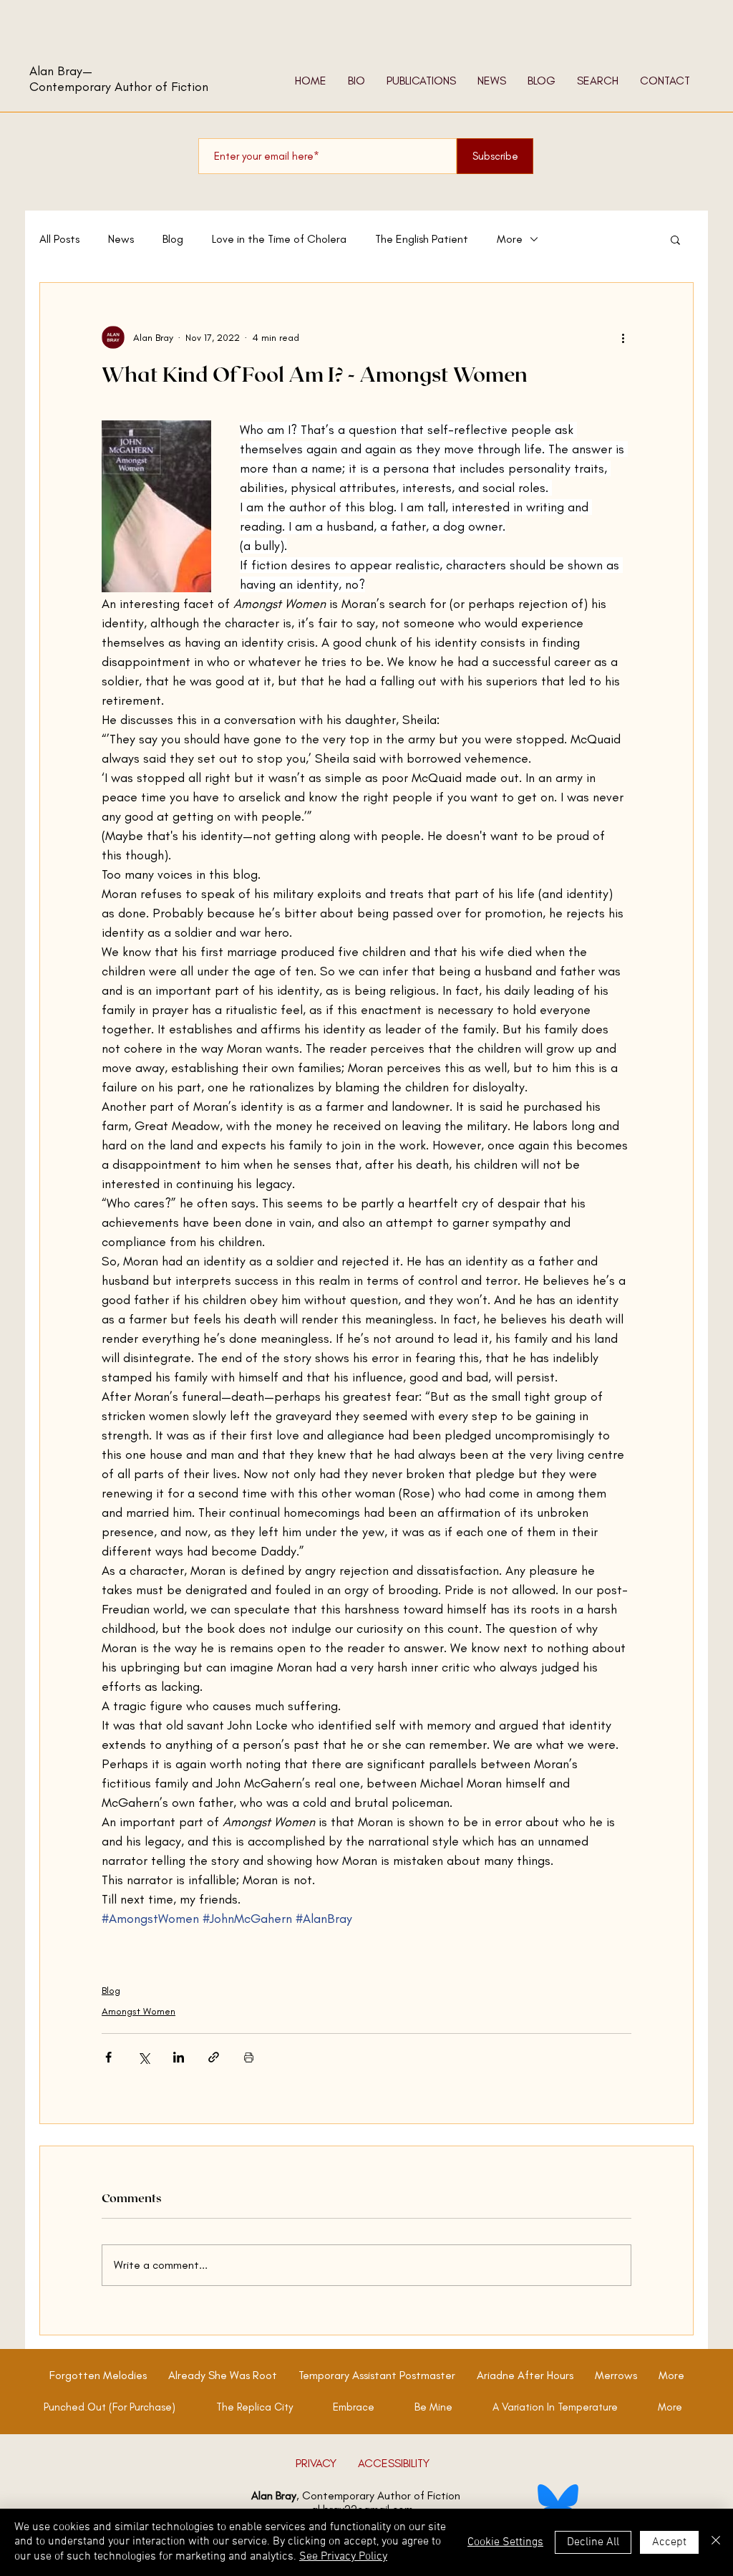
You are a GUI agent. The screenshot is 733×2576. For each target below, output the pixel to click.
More (510, 239)
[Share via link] (214, 2057)
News (121, 239)
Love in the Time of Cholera (279, 239)
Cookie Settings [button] (505, 2542)
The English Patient (422, 239)
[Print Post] (249, 2057)
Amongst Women (139, 2011)
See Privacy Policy (343, 2557)
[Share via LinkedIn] (179, 2057)
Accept (669, 2542)
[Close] (716, 2542)
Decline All (593, 2542)
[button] (675, 239)
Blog (173, 239)
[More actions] (623, 337)
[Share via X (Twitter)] (144, 2057)
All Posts (59, 239)
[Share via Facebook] (108, 2057)
